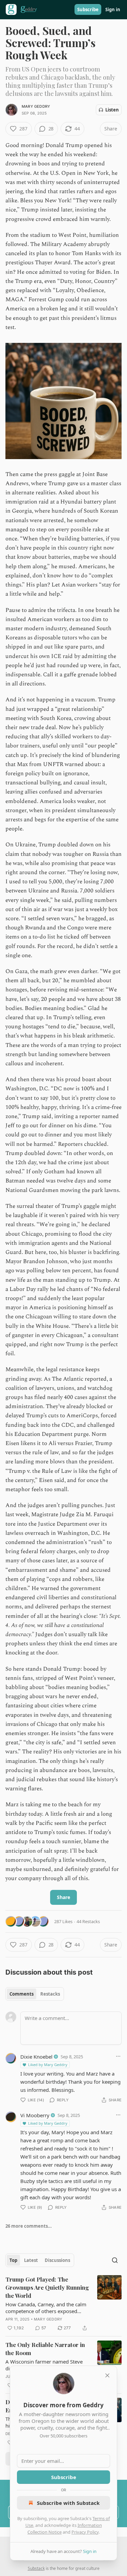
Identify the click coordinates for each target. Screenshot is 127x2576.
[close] (107, 2375)
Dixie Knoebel (36, 2057)
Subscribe (88, 9)
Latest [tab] (31, 2260)
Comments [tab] (22, 1994)
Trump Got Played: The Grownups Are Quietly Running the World (47, 2287)
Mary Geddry (36, 106)
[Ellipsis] (118, 2056)
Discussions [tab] (57, 2260)
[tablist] (35, 1994)
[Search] (115, 2260)
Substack (36, 2568)
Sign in (113, 9)
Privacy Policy (85, 2532)
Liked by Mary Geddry (48, 2065)
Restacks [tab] (50, 1994)
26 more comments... (29, 2226)
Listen (112, 110)
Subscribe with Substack (68, 2503)
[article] (63, 2304)
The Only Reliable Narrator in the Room (45, 2349)
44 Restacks (88, 1921)
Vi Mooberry (35, 2115)
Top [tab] (13, 2260)
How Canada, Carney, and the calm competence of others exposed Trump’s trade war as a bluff (46, 2308)
